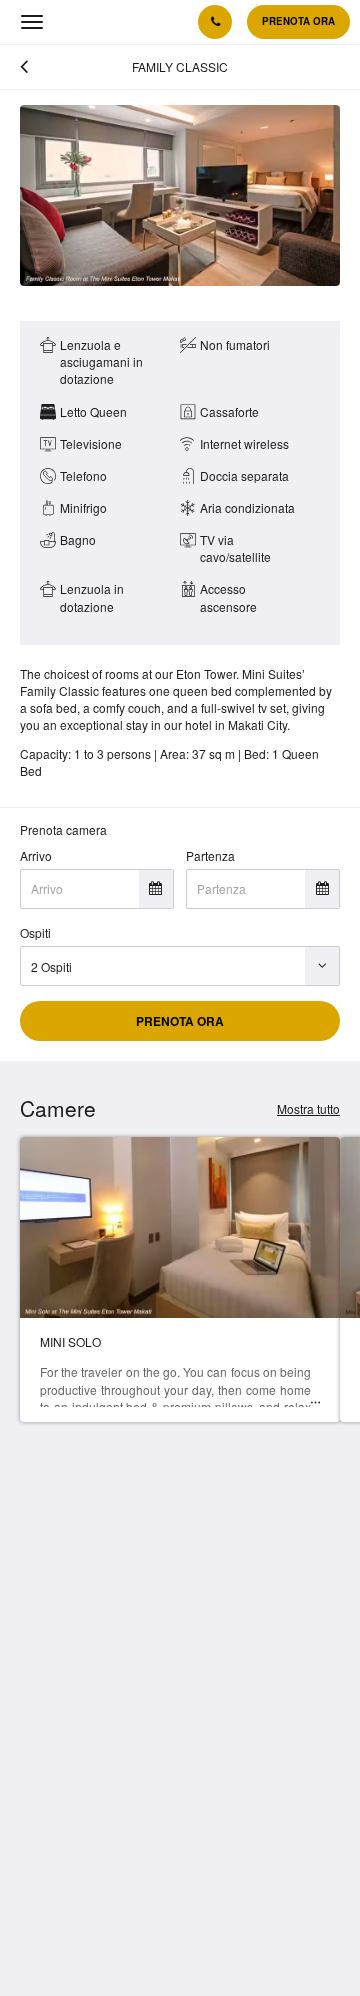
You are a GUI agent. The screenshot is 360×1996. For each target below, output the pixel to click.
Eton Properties (62, 1854)
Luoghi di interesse (72, 1790)
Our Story (45, 1841)
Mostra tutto (308, 1108)
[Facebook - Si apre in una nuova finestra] (40, 1692)
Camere (42, 1803)
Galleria (41, 1815)
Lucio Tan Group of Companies (104, 1866)
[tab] (180, 1750)
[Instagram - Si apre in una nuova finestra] (95, 1692)
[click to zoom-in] (180, 195)
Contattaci (47, 1828)
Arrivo (36, 855)
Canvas (109, 1943)
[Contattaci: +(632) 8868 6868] (215, 22)
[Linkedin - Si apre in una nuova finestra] (150, 1692)
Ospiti (35, 932)
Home (36, 1777)
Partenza (210, 855)
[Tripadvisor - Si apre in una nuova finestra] (205, 1692)
